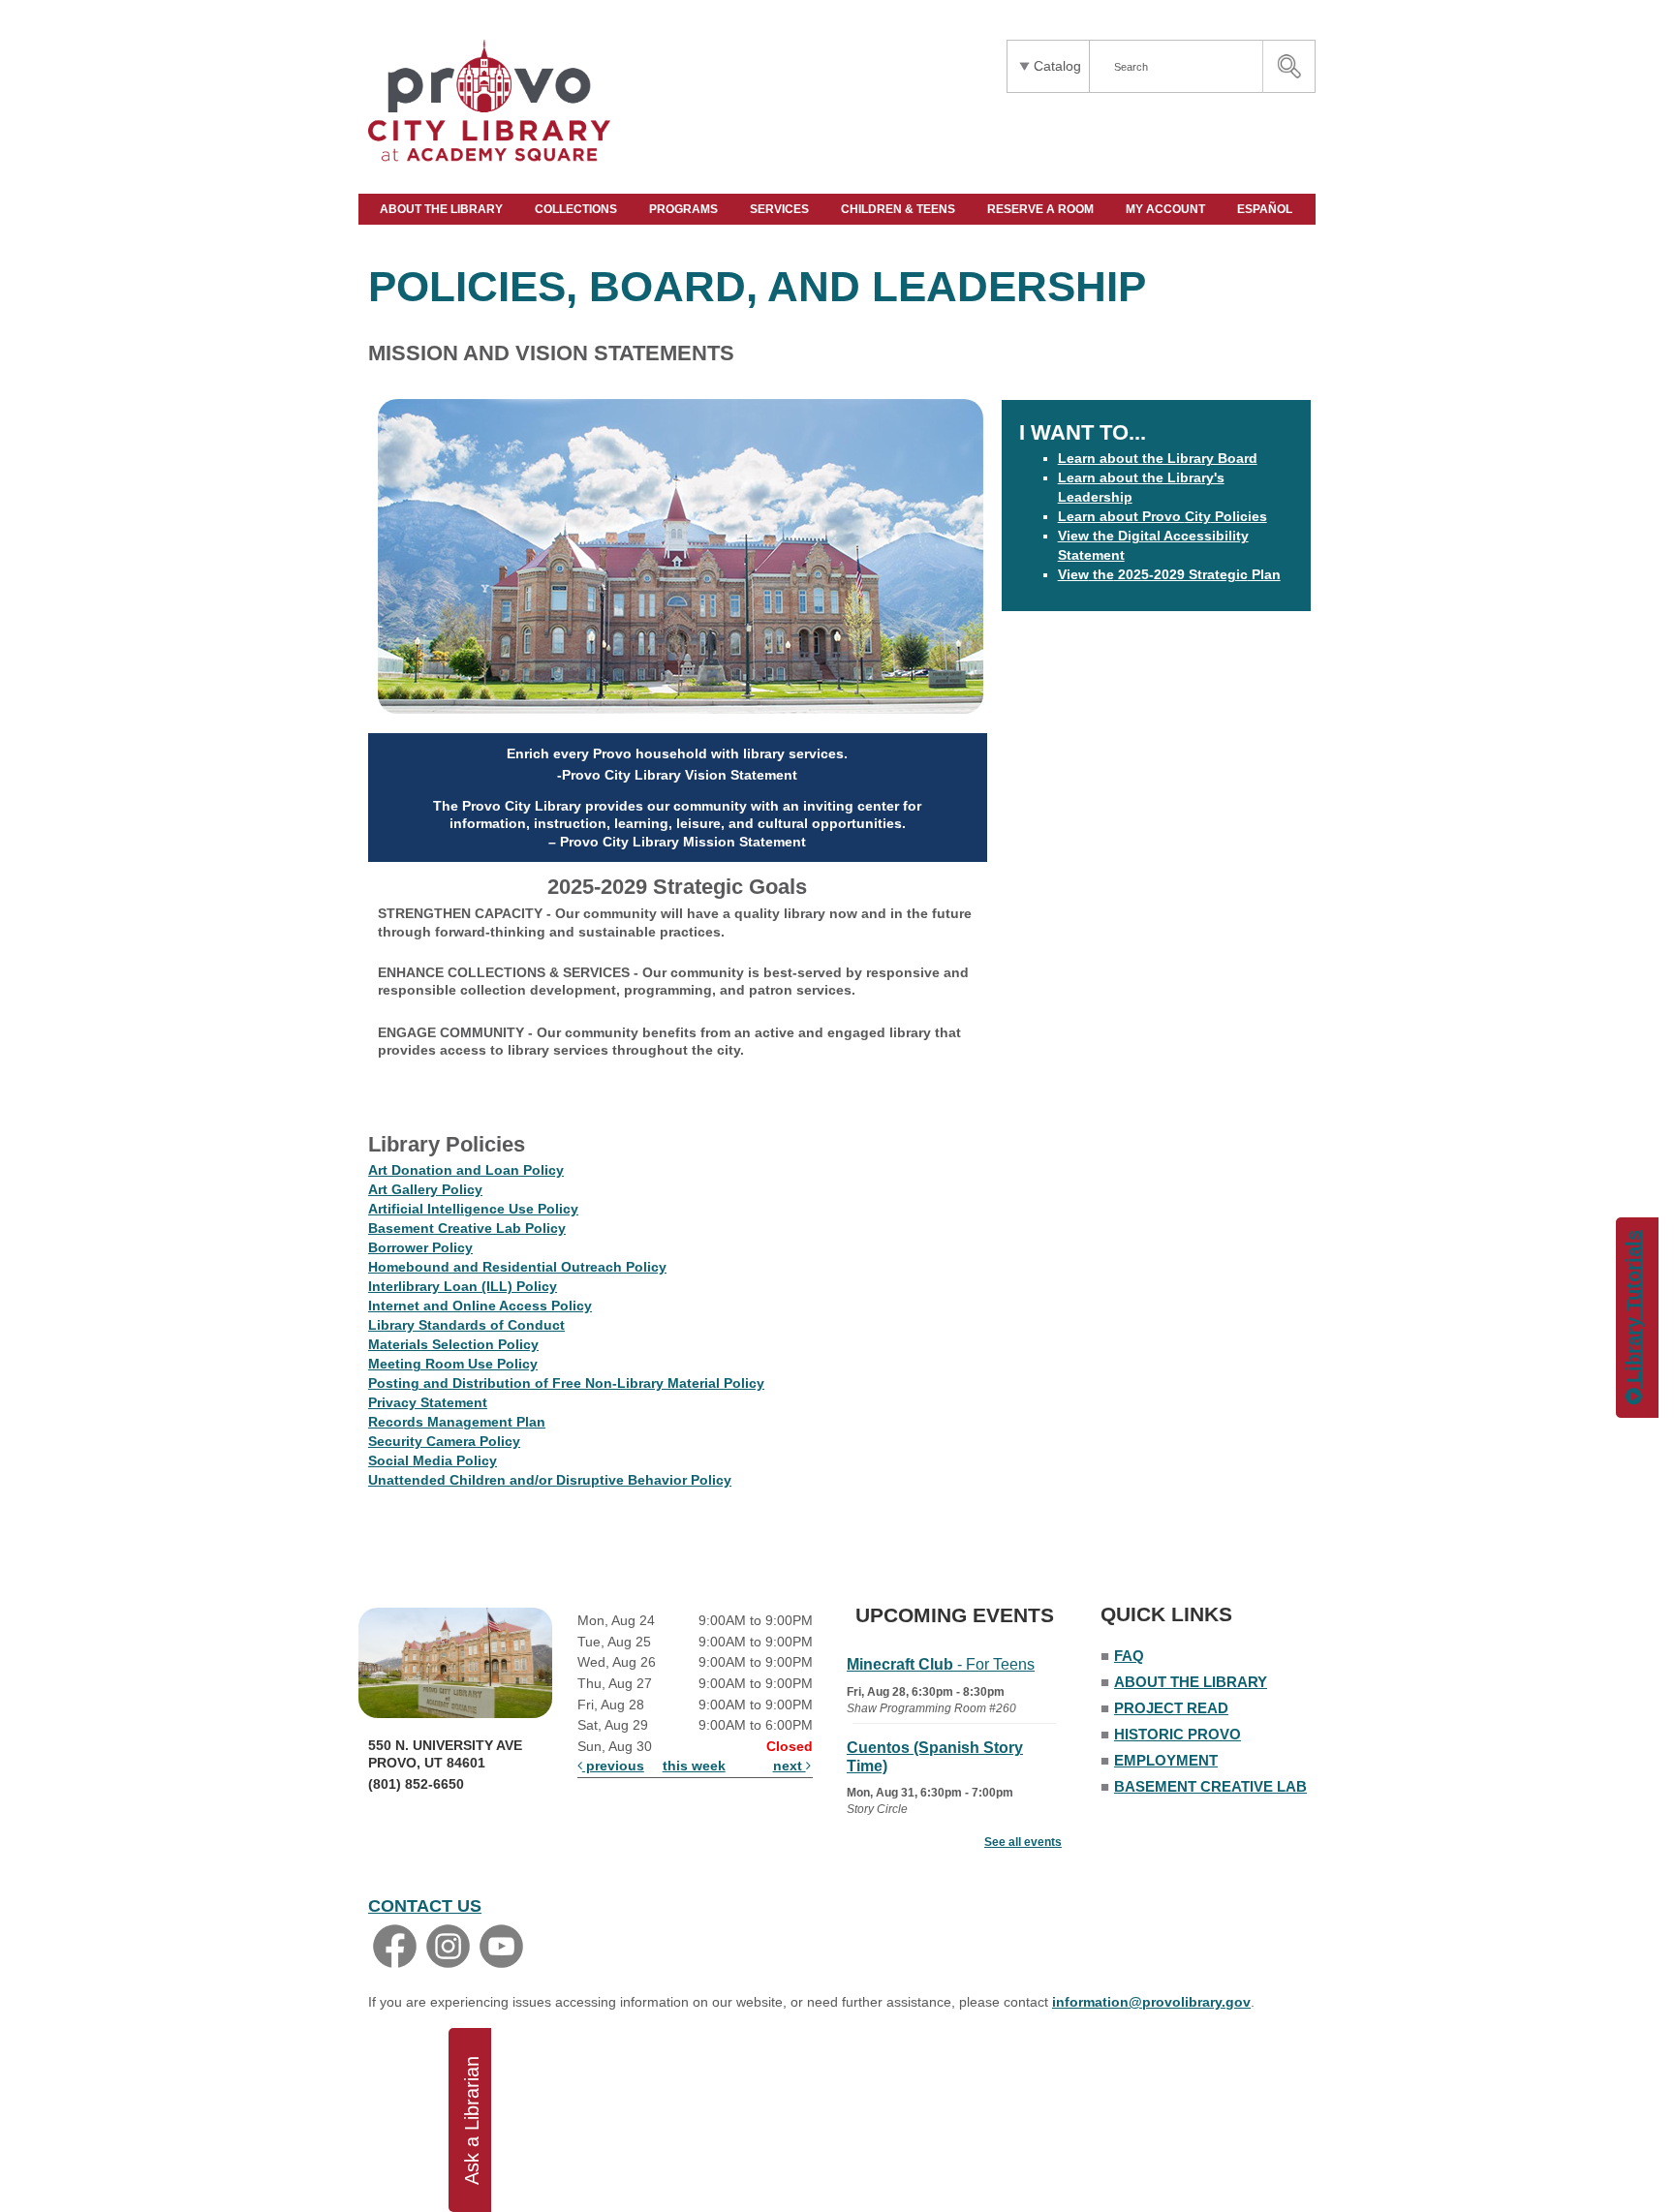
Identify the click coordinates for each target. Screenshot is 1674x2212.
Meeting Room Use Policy (453, 1364)
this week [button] (694, 1766)
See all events (1023, 1842)
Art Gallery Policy (425, 1189)
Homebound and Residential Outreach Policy (517, 1267)
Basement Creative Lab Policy (467, 1228)
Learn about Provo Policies (1162, 516)
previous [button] (613, 1766)
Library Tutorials (1633, 1309)
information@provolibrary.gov (1151, 2002)
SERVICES (781, 209)
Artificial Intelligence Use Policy (473, 1209)
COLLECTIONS (577, 209)
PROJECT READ (1171, 1708)
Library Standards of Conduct (466, 1325)
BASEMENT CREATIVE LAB (1210, 1786)
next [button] (790, 1766)
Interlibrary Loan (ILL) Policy (463, 1286)
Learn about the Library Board (1158, 458)
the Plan (1169, 574)
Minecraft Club (941, 1664)
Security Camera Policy (444, 1441)
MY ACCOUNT (1167, 209)
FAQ (1129, 1656)
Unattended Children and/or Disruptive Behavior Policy (550, 1480)
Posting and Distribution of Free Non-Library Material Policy (566, 1383)
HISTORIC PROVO (1178, 1734)
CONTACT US (425, 1906)
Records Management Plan (457, 1422)
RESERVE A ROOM (1042, 209)
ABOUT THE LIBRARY (443, 209)
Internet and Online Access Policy (480, 1306)
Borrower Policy (420, 1247)
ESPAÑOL (1266, 209)
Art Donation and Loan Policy (466, 1170)
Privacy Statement (428, 1402)
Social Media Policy (433, 1460)
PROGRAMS (685, 209)
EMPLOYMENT (1166, 1760)
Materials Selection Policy (453, 1344)
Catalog (1057, 66)
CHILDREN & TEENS (899, 209)
